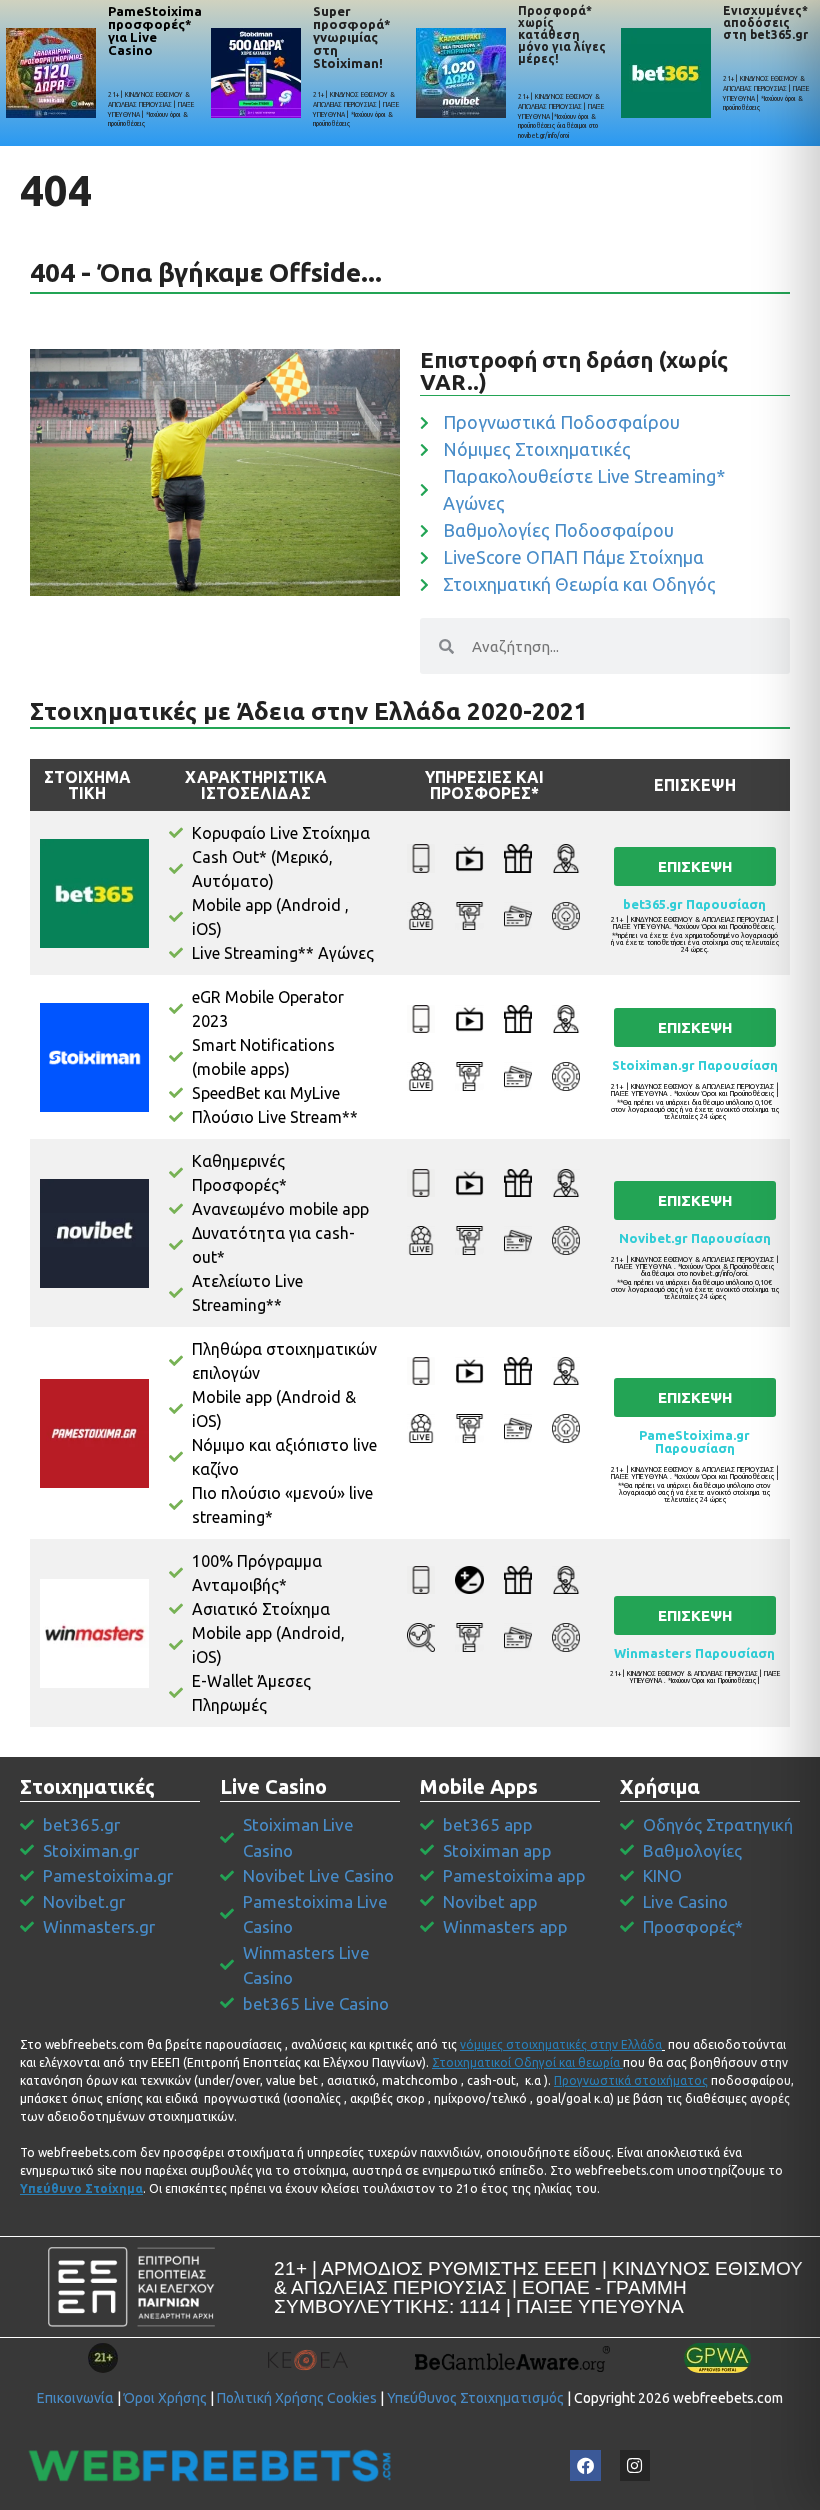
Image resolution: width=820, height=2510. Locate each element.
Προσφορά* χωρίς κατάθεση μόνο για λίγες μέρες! (562, 34)
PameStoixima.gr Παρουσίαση (694, 1441)
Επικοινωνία (75, 2398)
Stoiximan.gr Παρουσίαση (695, 1065)
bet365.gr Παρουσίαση (694, 904)
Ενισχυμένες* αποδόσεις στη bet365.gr (765, 22)
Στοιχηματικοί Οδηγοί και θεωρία (526, 2062)
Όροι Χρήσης (165, 2398)
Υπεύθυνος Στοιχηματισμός (475, 2398)
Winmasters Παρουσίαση (694, 1653)
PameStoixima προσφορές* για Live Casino (155, 30)
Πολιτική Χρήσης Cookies (297, 2398)
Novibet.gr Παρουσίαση (695, 1238)
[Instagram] (635, 2465)
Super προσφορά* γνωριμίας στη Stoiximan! (352, 37)
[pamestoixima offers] (51, 73)
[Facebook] (585, 2465)
